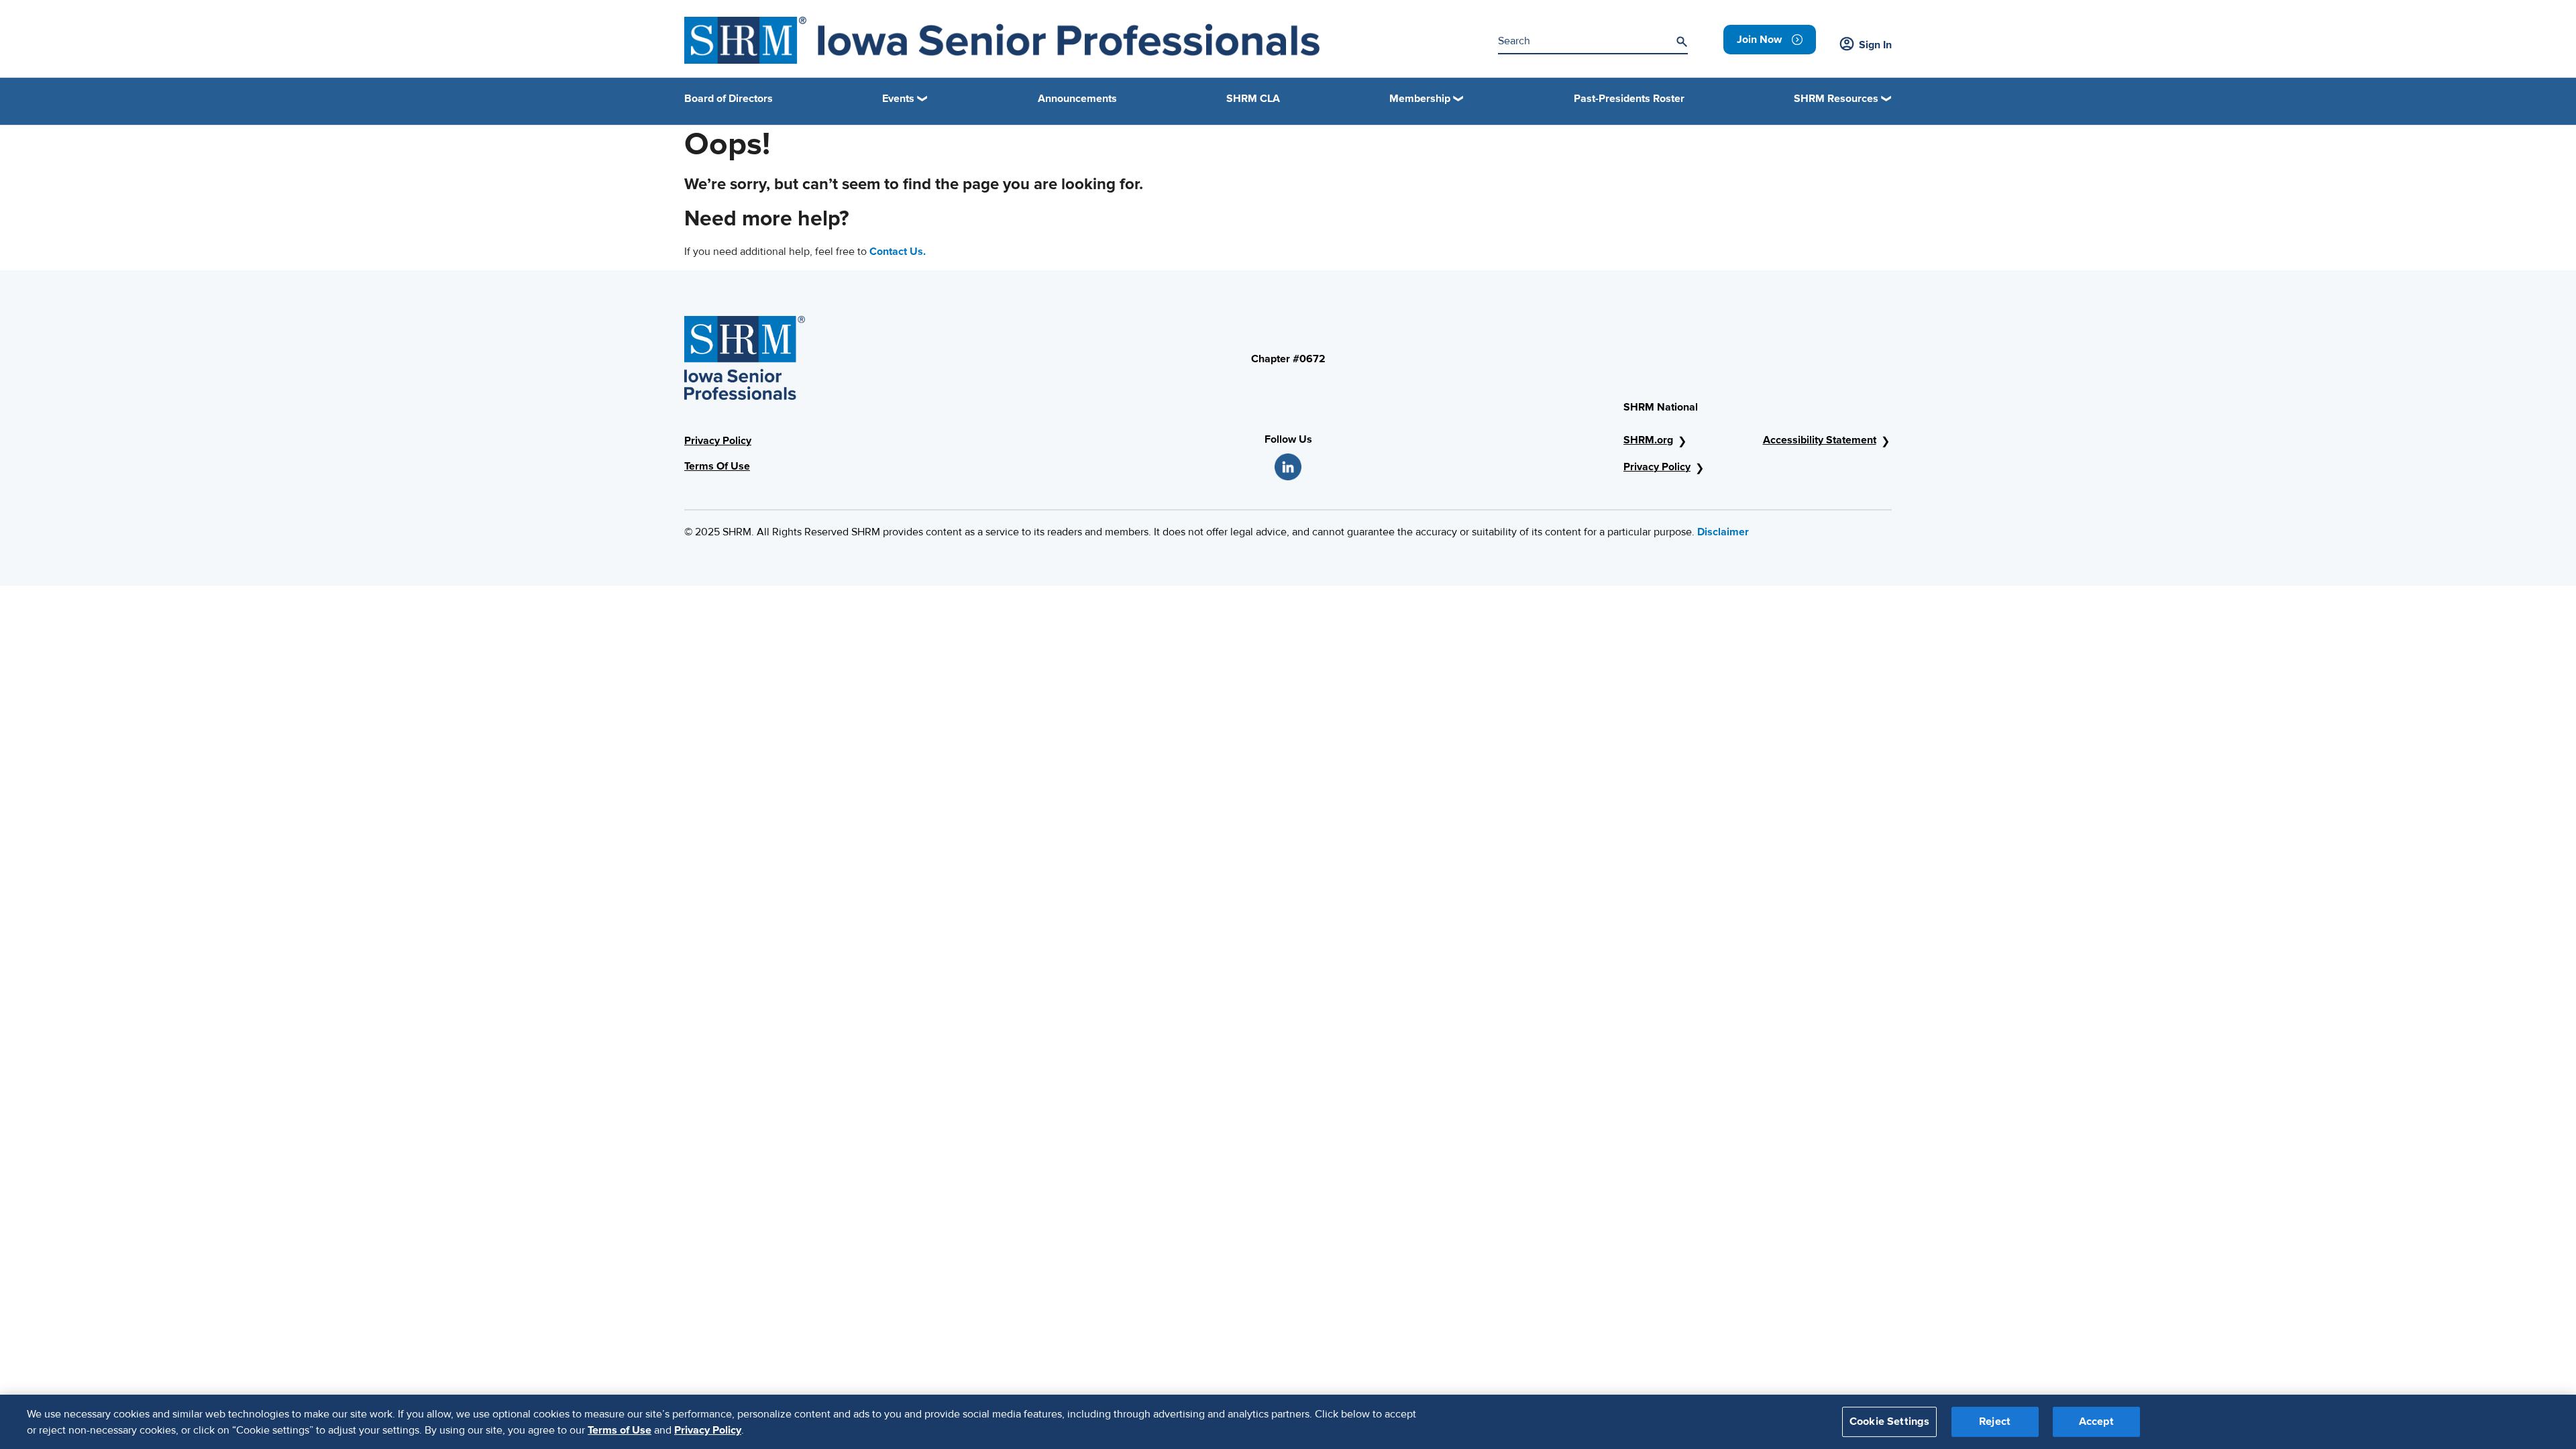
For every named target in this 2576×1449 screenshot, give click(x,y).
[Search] (1682, 42)
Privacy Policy (718, 441)
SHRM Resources (1836, 99)
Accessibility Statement (1820, 440)
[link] (1770, 40)
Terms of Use (620, 1430)
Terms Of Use (717, 466)
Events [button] (898, 99)
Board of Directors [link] (729, 99)
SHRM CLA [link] (1253, 99)
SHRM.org (1648, 440)
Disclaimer (1723, 532)
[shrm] (1002, 40)
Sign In (1875, 45)
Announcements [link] (1077, 99)
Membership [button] (1420, 99)
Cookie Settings (1889, 1421)
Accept (2096, 1421)
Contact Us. (898, 252)
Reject (1995, 1421)
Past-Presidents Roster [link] (1629, 99)
